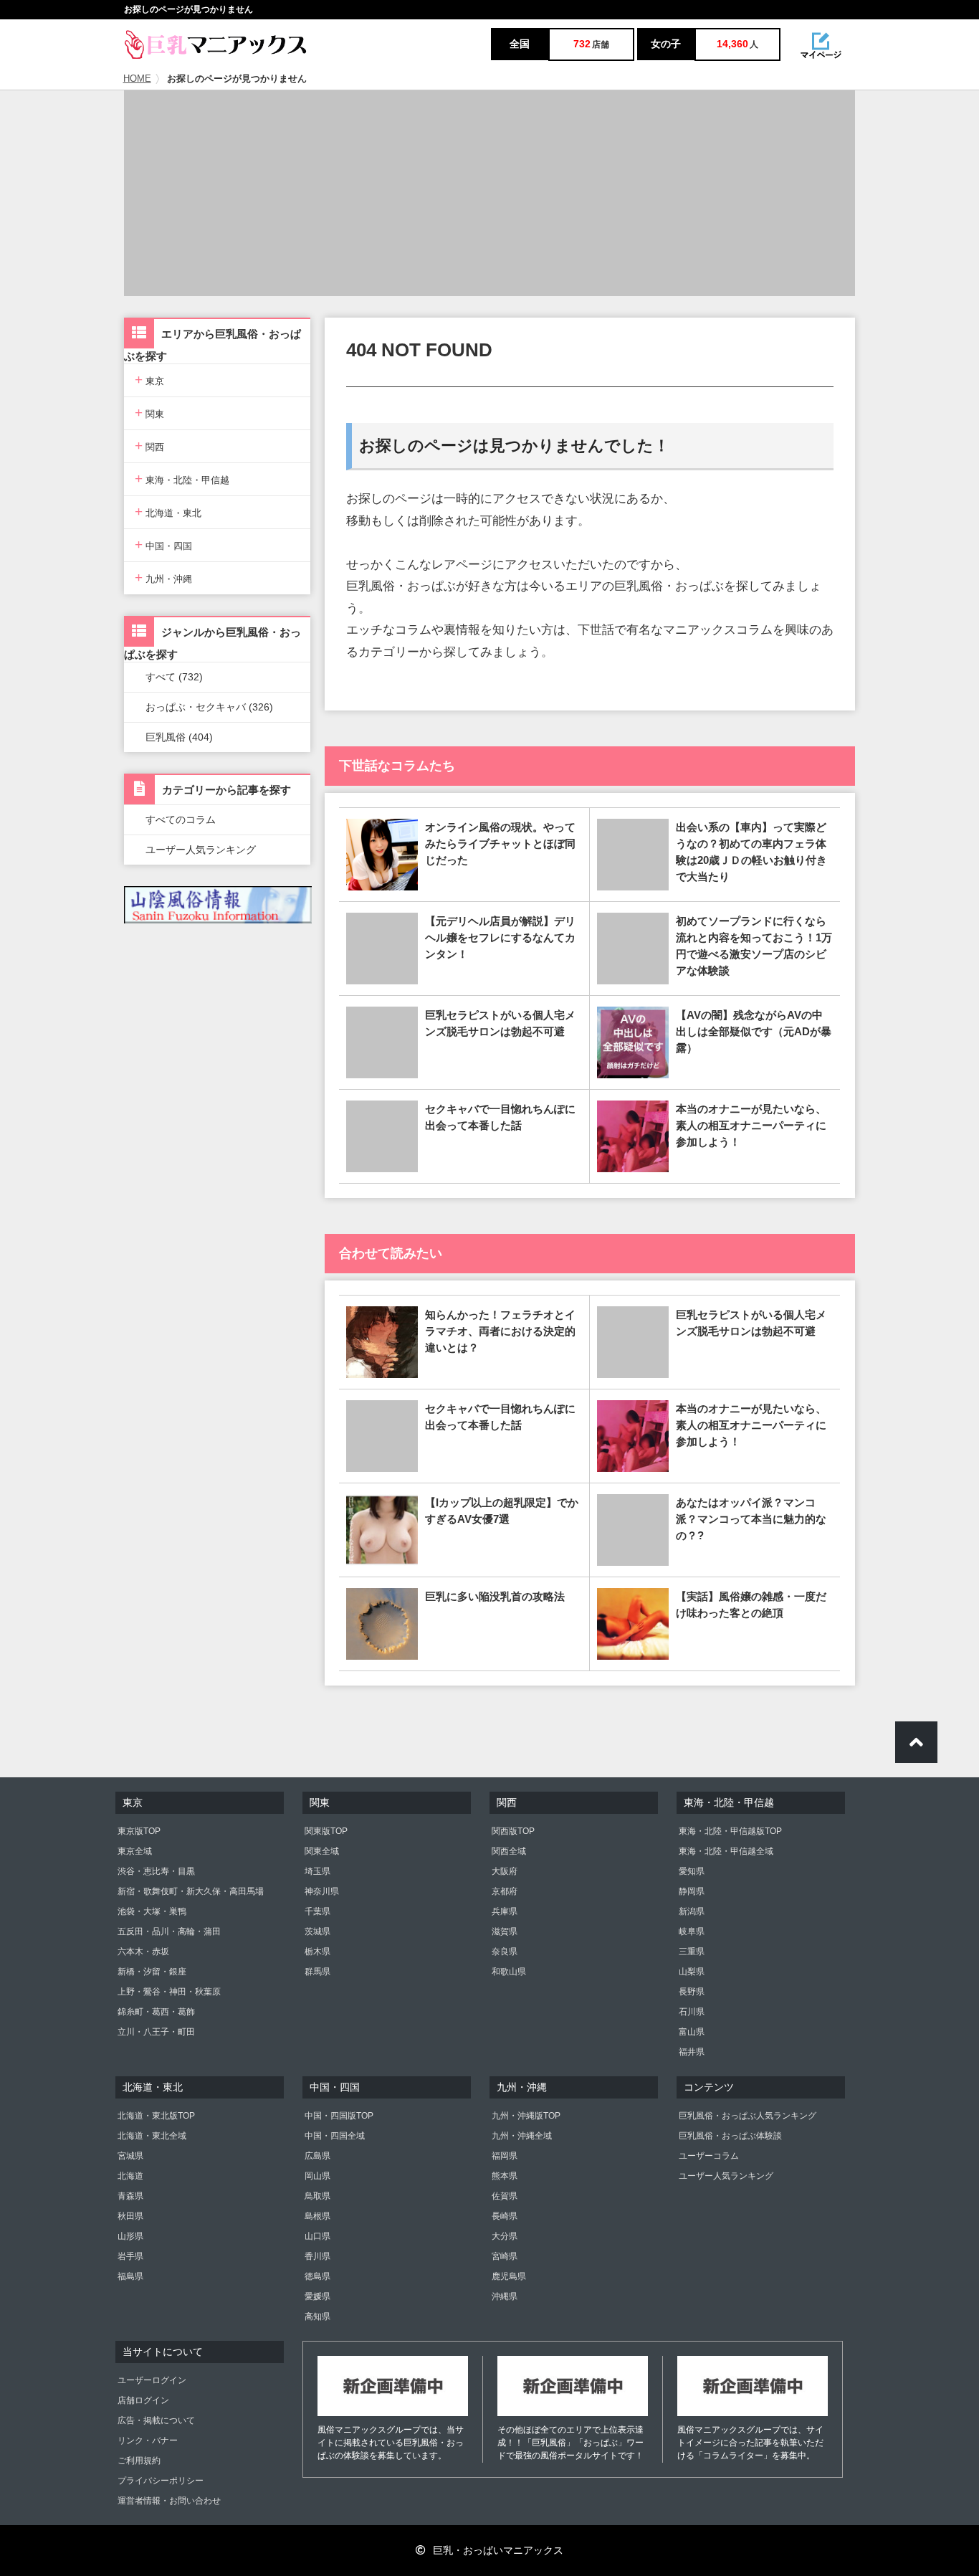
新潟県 (692, 1911)
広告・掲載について (156, 2420)
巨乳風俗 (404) (179, 737)
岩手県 (130, 2256)
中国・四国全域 (335, 2136)
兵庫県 (505, 1911)
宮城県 (130, 2156)
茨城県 (317, 1931)
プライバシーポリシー (161, 2481)
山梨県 (692, 1972)
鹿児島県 (509, 2276)
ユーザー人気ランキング (201, 850)
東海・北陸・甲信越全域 (726, 1851)
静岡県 (692, 1891)
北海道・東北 (168, 512)
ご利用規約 (139, 2461)
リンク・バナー (148, 2440)
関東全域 (322, 1851)
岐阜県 (692, 1931)
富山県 (692, 2032)
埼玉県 (317, 1871)
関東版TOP (326, 1831)
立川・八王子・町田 (156, 2032)
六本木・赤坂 (143, 1952)
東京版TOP (139, 1831)
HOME (137, 79)
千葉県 (317, 1911)
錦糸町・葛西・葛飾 (156, 2012)
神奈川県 (322, 1891)
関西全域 (509, 1851)
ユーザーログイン (152, 2380)
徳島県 (317, 2276)
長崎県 (505, 2216)
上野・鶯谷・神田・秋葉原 (169, 1992)
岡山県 (317, 2176)
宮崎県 (505, 2256)
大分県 (505, 2236)
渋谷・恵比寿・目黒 (156, 1871)
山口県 (317, 2236)
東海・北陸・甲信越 (182, 479)
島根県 (317, 2216)
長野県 (692, 1992)
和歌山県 (509, 1972)
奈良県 (505, 1952)
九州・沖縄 (163, 578)
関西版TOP (513, 1831)
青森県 (130, 2196)
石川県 (692, 2012)
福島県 (130, 2276)
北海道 (130, 2176)
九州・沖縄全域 (522, 2136)
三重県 (692, 1952)
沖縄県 (505, 2296)
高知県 (317, 2316)
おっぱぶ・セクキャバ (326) (209, 707)
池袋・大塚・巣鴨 (152, 1911)
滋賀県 (505, 1931)
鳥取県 (317, 2196)
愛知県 (692, 1871)
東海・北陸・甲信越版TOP (730, 1831)
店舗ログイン (143, 2400)
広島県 (317, 2156)
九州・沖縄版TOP (526, 2116)
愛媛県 (317, 2296)
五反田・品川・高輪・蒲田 (169, 1931)
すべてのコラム (181, 819)
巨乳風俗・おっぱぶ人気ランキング (748, 2116)
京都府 (505, 1891)
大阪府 (505, 1871)
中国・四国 (163, 545)
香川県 (317, 2256)
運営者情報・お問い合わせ (169, 2501)
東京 (149, 380)
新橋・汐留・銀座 (152, 1972)
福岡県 (505, 2156)
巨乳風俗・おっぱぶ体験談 (730, 2136)
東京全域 (135, 1851)
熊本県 (505, 2176)
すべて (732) (174, 677)
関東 (149, 413)
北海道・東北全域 (152, 2136)
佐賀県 (505, 2196)
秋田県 (130, 2216)
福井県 (692, 2052)
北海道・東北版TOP (156, 2116)
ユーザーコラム (709, 2156)
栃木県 (317, 1952)
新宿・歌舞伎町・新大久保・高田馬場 (191, 1891)
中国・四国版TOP (339, 2116)
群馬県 (317, 1972)
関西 (149, 446)
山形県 (130, 2236)
